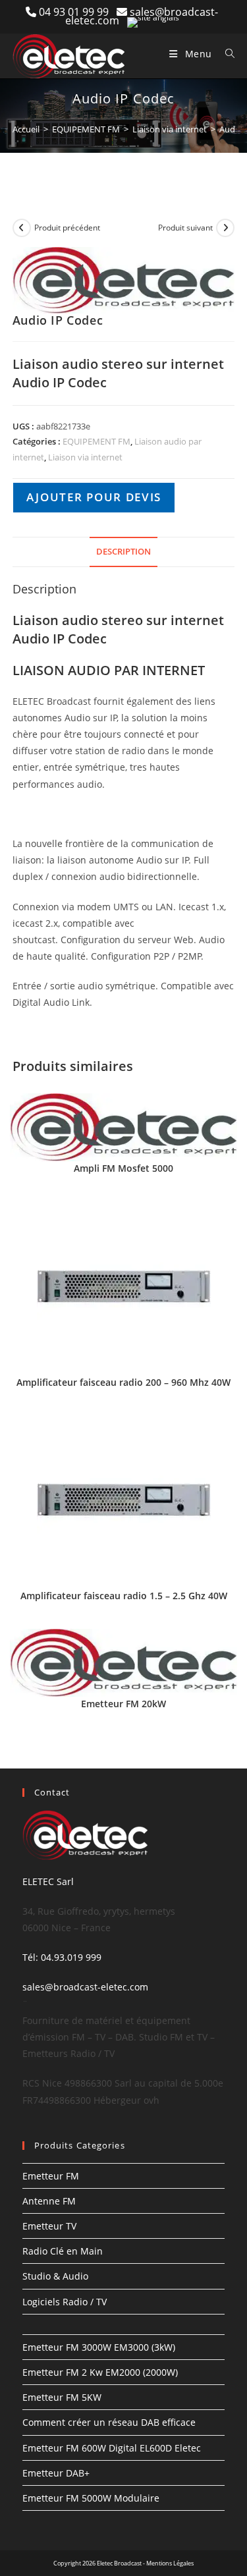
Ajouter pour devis (94, 497)
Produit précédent (67, 228)
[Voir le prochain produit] (225, 228)
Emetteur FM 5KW (62, 2397)
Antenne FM (49, 2201)
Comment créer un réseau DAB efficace (109, 2422)
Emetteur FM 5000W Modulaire (91, 2498)
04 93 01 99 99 (78, 12)
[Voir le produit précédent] (22, 228)
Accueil (26, 129)
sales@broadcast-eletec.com (85, 1987)
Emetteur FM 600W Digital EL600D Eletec (112, 2448)
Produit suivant (185, 228)
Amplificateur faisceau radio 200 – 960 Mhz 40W (123, 1382)
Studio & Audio (55, 2276)
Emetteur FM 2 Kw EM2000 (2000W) (100, 2372)
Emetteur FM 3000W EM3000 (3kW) (99, 2347)
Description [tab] (123, 552)
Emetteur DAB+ (56, 2473)
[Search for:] (225, 54)
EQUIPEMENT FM (86, 129)
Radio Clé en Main (63, 2251)
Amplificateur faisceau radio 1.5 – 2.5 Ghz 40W (124, 1596)
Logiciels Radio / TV (65, 2302)
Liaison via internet (170, 129)
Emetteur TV (49, 2226)
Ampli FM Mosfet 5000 (123, 1168)
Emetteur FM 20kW (123, 1704)
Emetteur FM (51, 2176)
